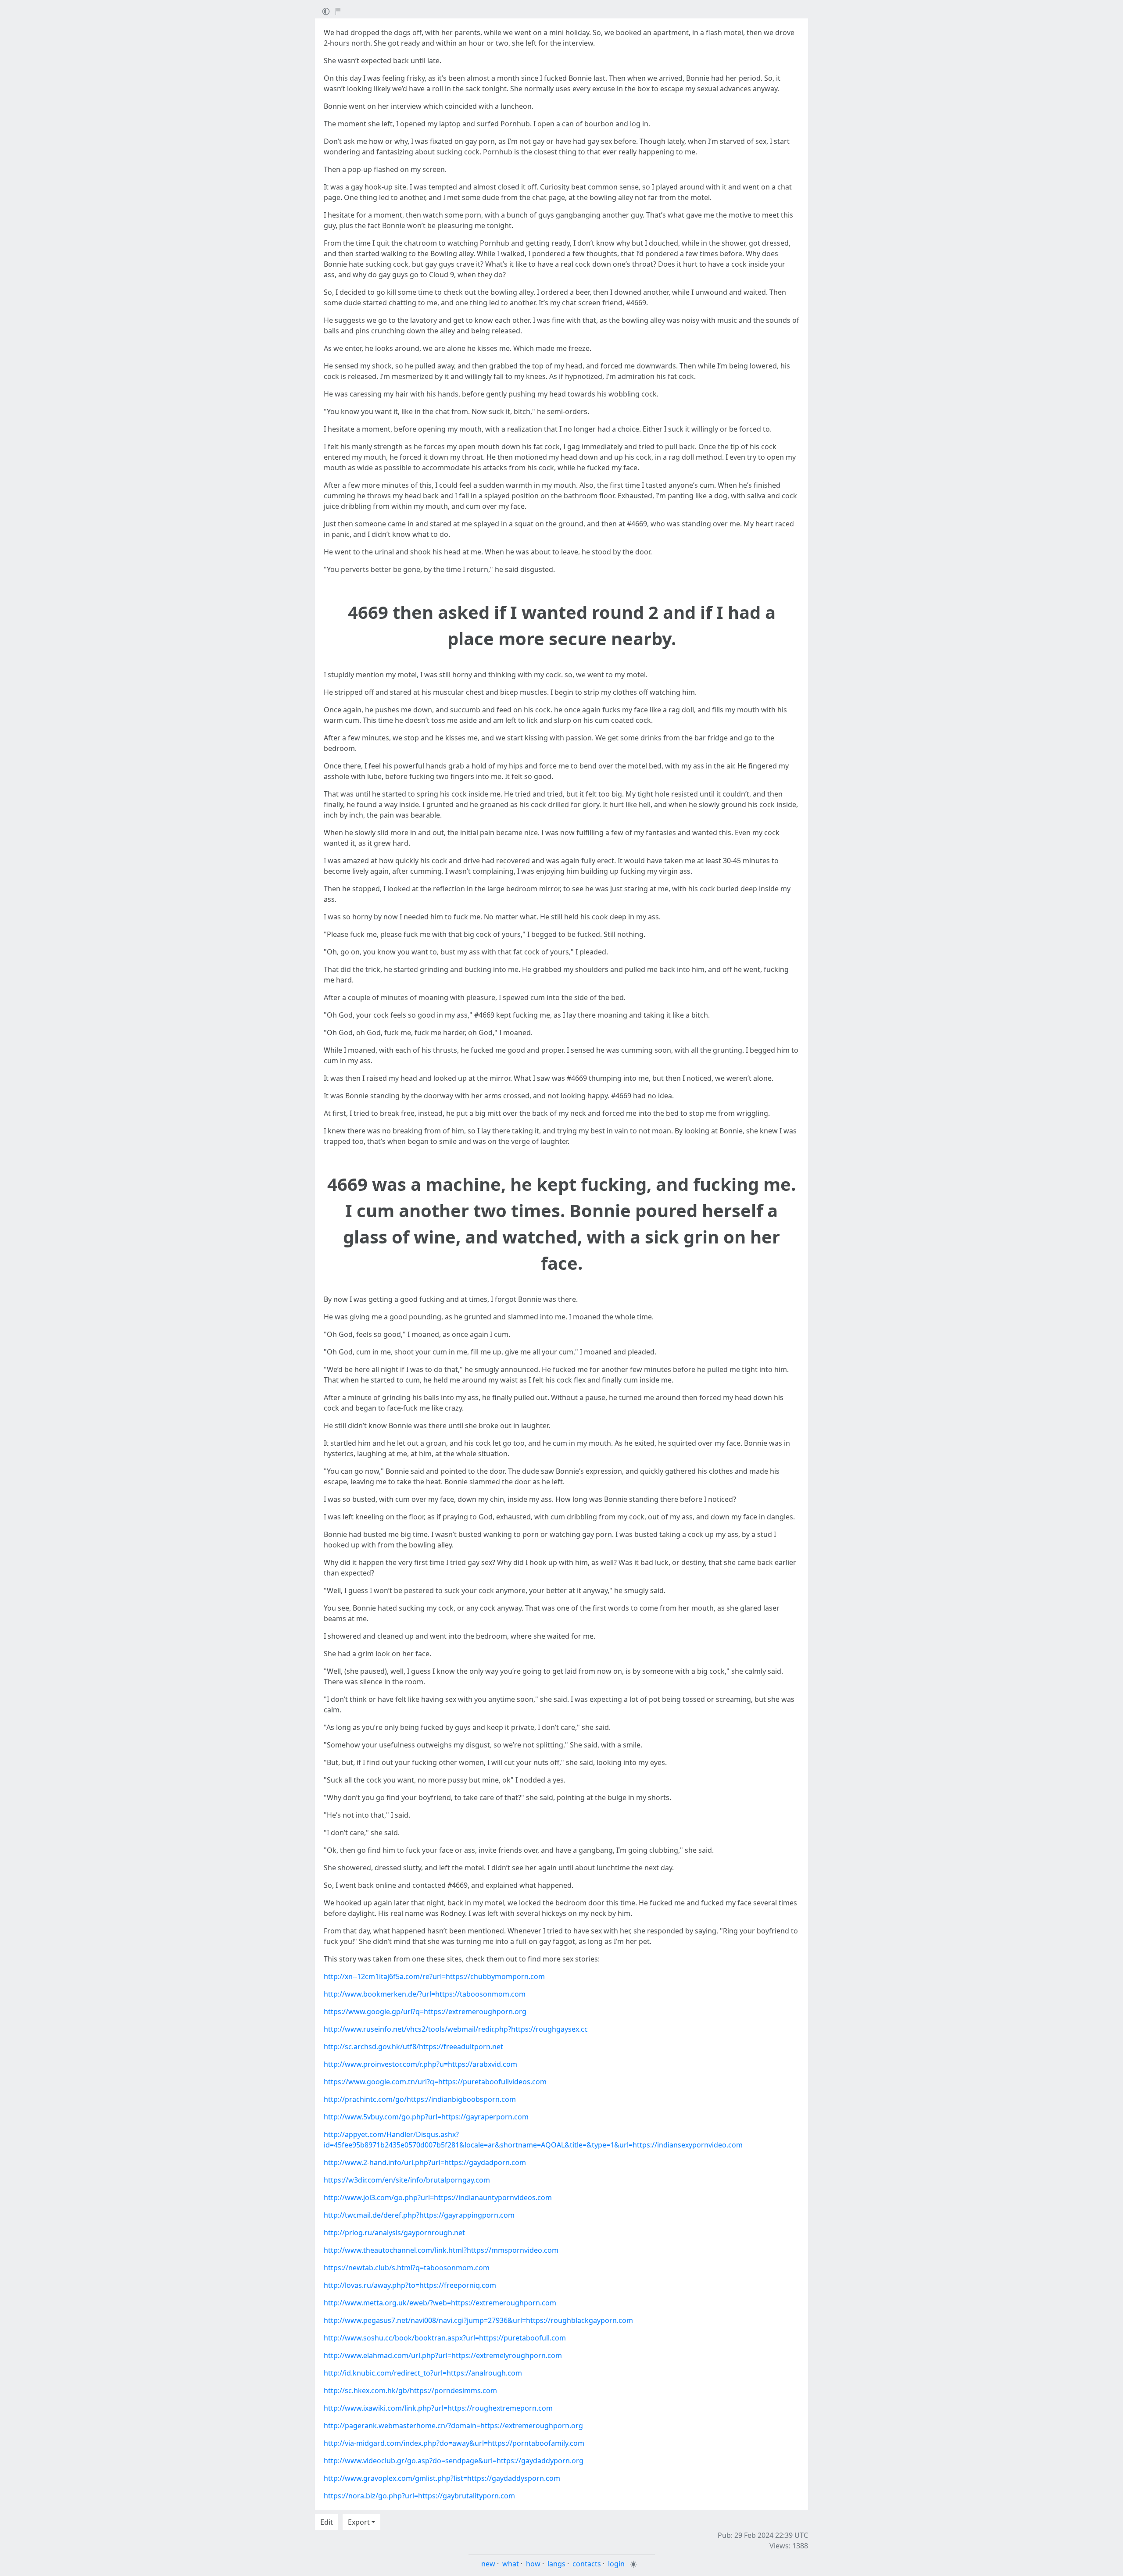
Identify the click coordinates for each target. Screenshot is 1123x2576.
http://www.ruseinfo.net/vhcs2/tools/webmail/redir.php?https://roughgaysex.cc (456, 2029)
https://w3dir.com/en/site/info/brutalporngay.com (407, 2180)
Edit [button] (327, 2522)
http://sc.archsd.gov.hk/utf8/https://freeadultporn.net (413, 2047)
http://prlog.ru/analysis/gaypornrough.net (394, 2233)
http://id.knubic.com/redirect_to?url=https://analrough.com (423, 2373)
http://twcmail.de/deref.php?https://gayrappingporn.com (419, 2215)
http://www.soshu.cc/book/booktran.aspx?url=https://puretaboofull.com (445, 2338)
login (616, 2564)
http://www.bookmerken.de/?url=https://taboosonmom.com (425, 1994)
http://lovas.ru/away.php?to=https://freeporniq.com (410, 2285)
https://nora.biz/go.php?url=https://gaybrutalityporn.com (419, 2496)
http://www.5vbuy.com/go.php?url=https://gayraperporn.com (426, 2117)
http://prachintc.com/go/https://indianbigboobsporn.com (420, 2099)
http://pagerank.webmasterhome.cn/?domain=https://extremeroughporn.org (453, 2426)
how (533, 2564)
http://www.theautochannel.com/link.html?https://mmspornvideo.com (441, 2250)
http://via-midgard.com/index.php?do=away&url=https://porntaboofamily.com (454, 2443)
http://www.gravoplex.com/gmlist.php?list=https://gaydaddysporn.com (442, 2478)
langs (556, 2564)
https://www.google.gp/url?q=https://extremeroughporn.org (425, 2011)
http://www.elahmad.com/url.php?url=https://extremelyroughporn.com (443, 2355)
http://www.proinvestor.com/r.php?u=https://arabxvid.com (420, 2064)
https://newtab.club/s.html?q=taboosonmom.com (407, 2268)
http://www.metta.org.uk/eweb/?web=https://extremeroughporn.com (440, 2303)
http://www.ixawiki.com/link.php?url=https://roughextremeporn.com (438, 2408)
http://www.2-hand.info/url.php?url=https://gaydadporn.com (425, 2162)
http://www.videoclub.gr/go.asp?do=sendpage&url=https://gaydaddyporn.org (454, 2461)
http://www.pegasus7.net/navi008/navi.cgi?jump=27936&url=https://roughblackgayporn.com (478, 2320)
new (488, 2564)
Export (359, 2522)
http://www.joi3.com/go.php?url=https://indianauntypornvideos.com (438, 2197)
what (511, 2564)
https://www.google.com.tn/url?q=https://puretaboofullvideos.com (435, 2082)
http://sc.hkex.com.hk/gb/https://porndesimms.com (410, 2390)
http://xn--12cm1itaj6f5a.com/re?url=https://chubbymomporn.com (434, 1976)
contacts (587, 2564)
